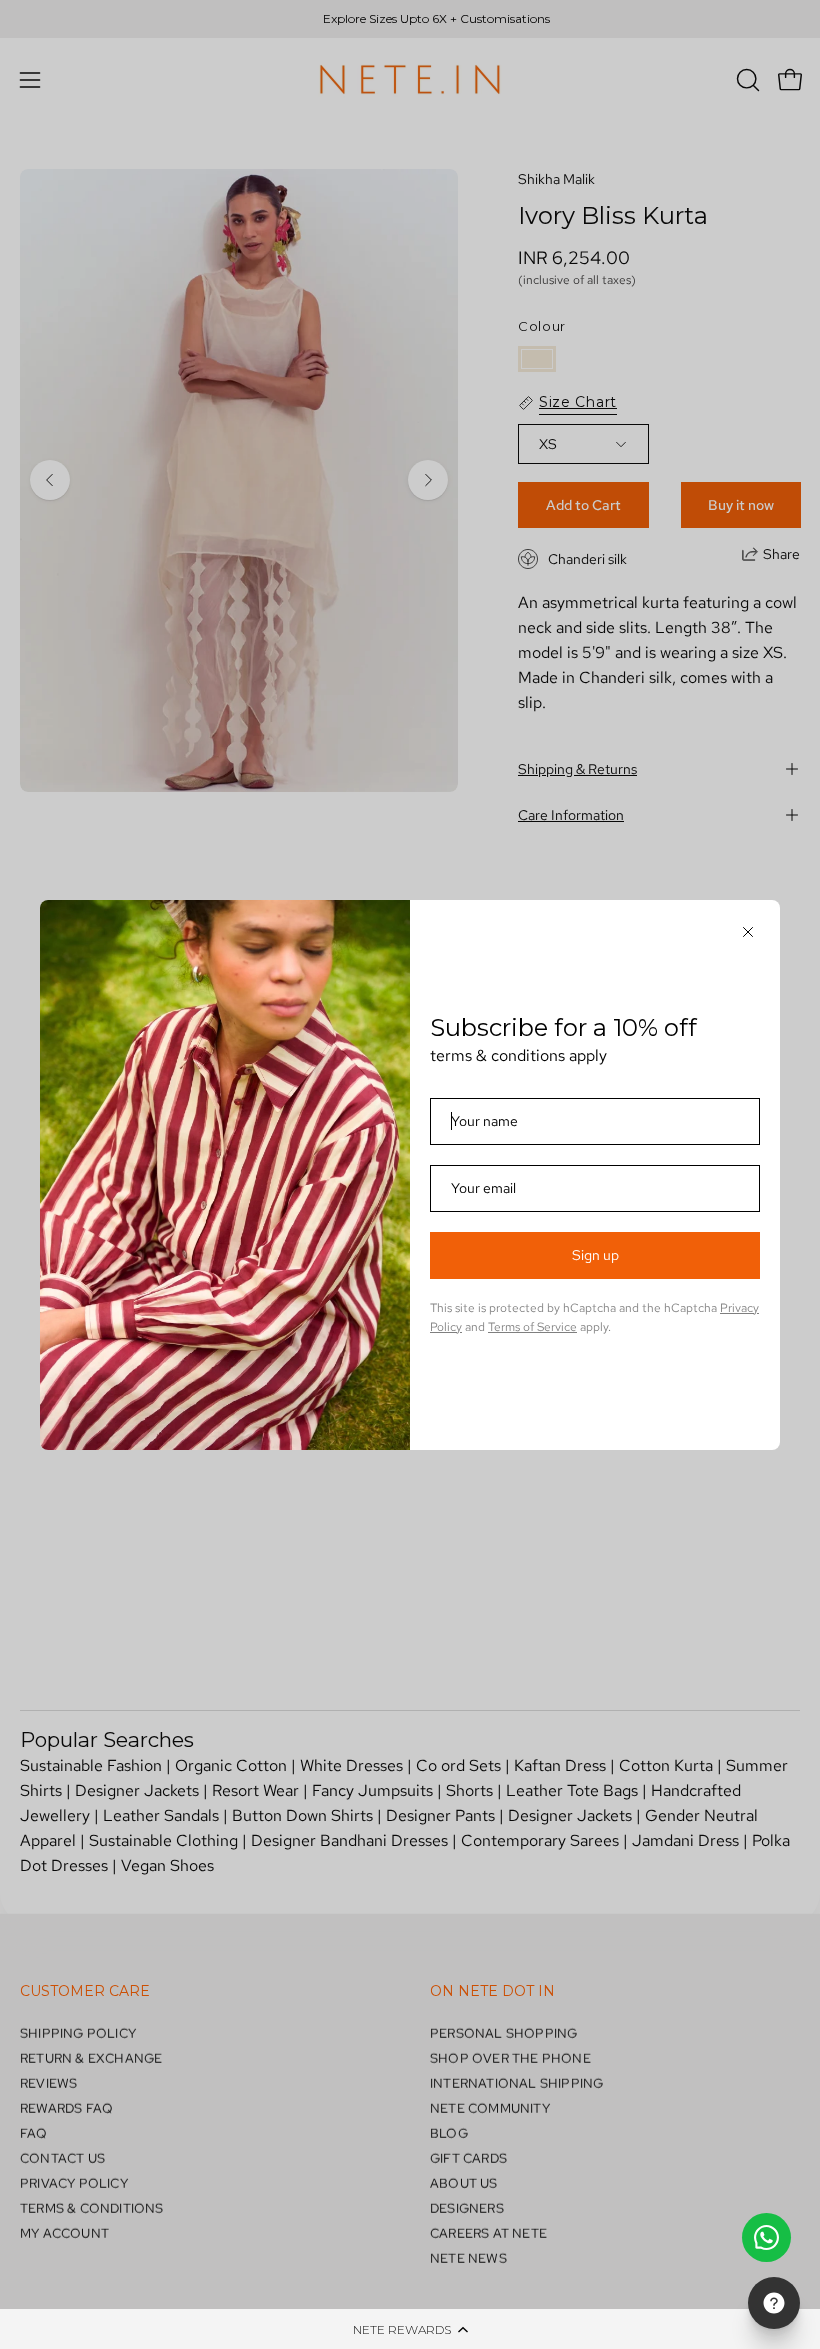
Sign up (595, 1255)
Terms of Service (532, 1327)
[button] (410, 2329)
